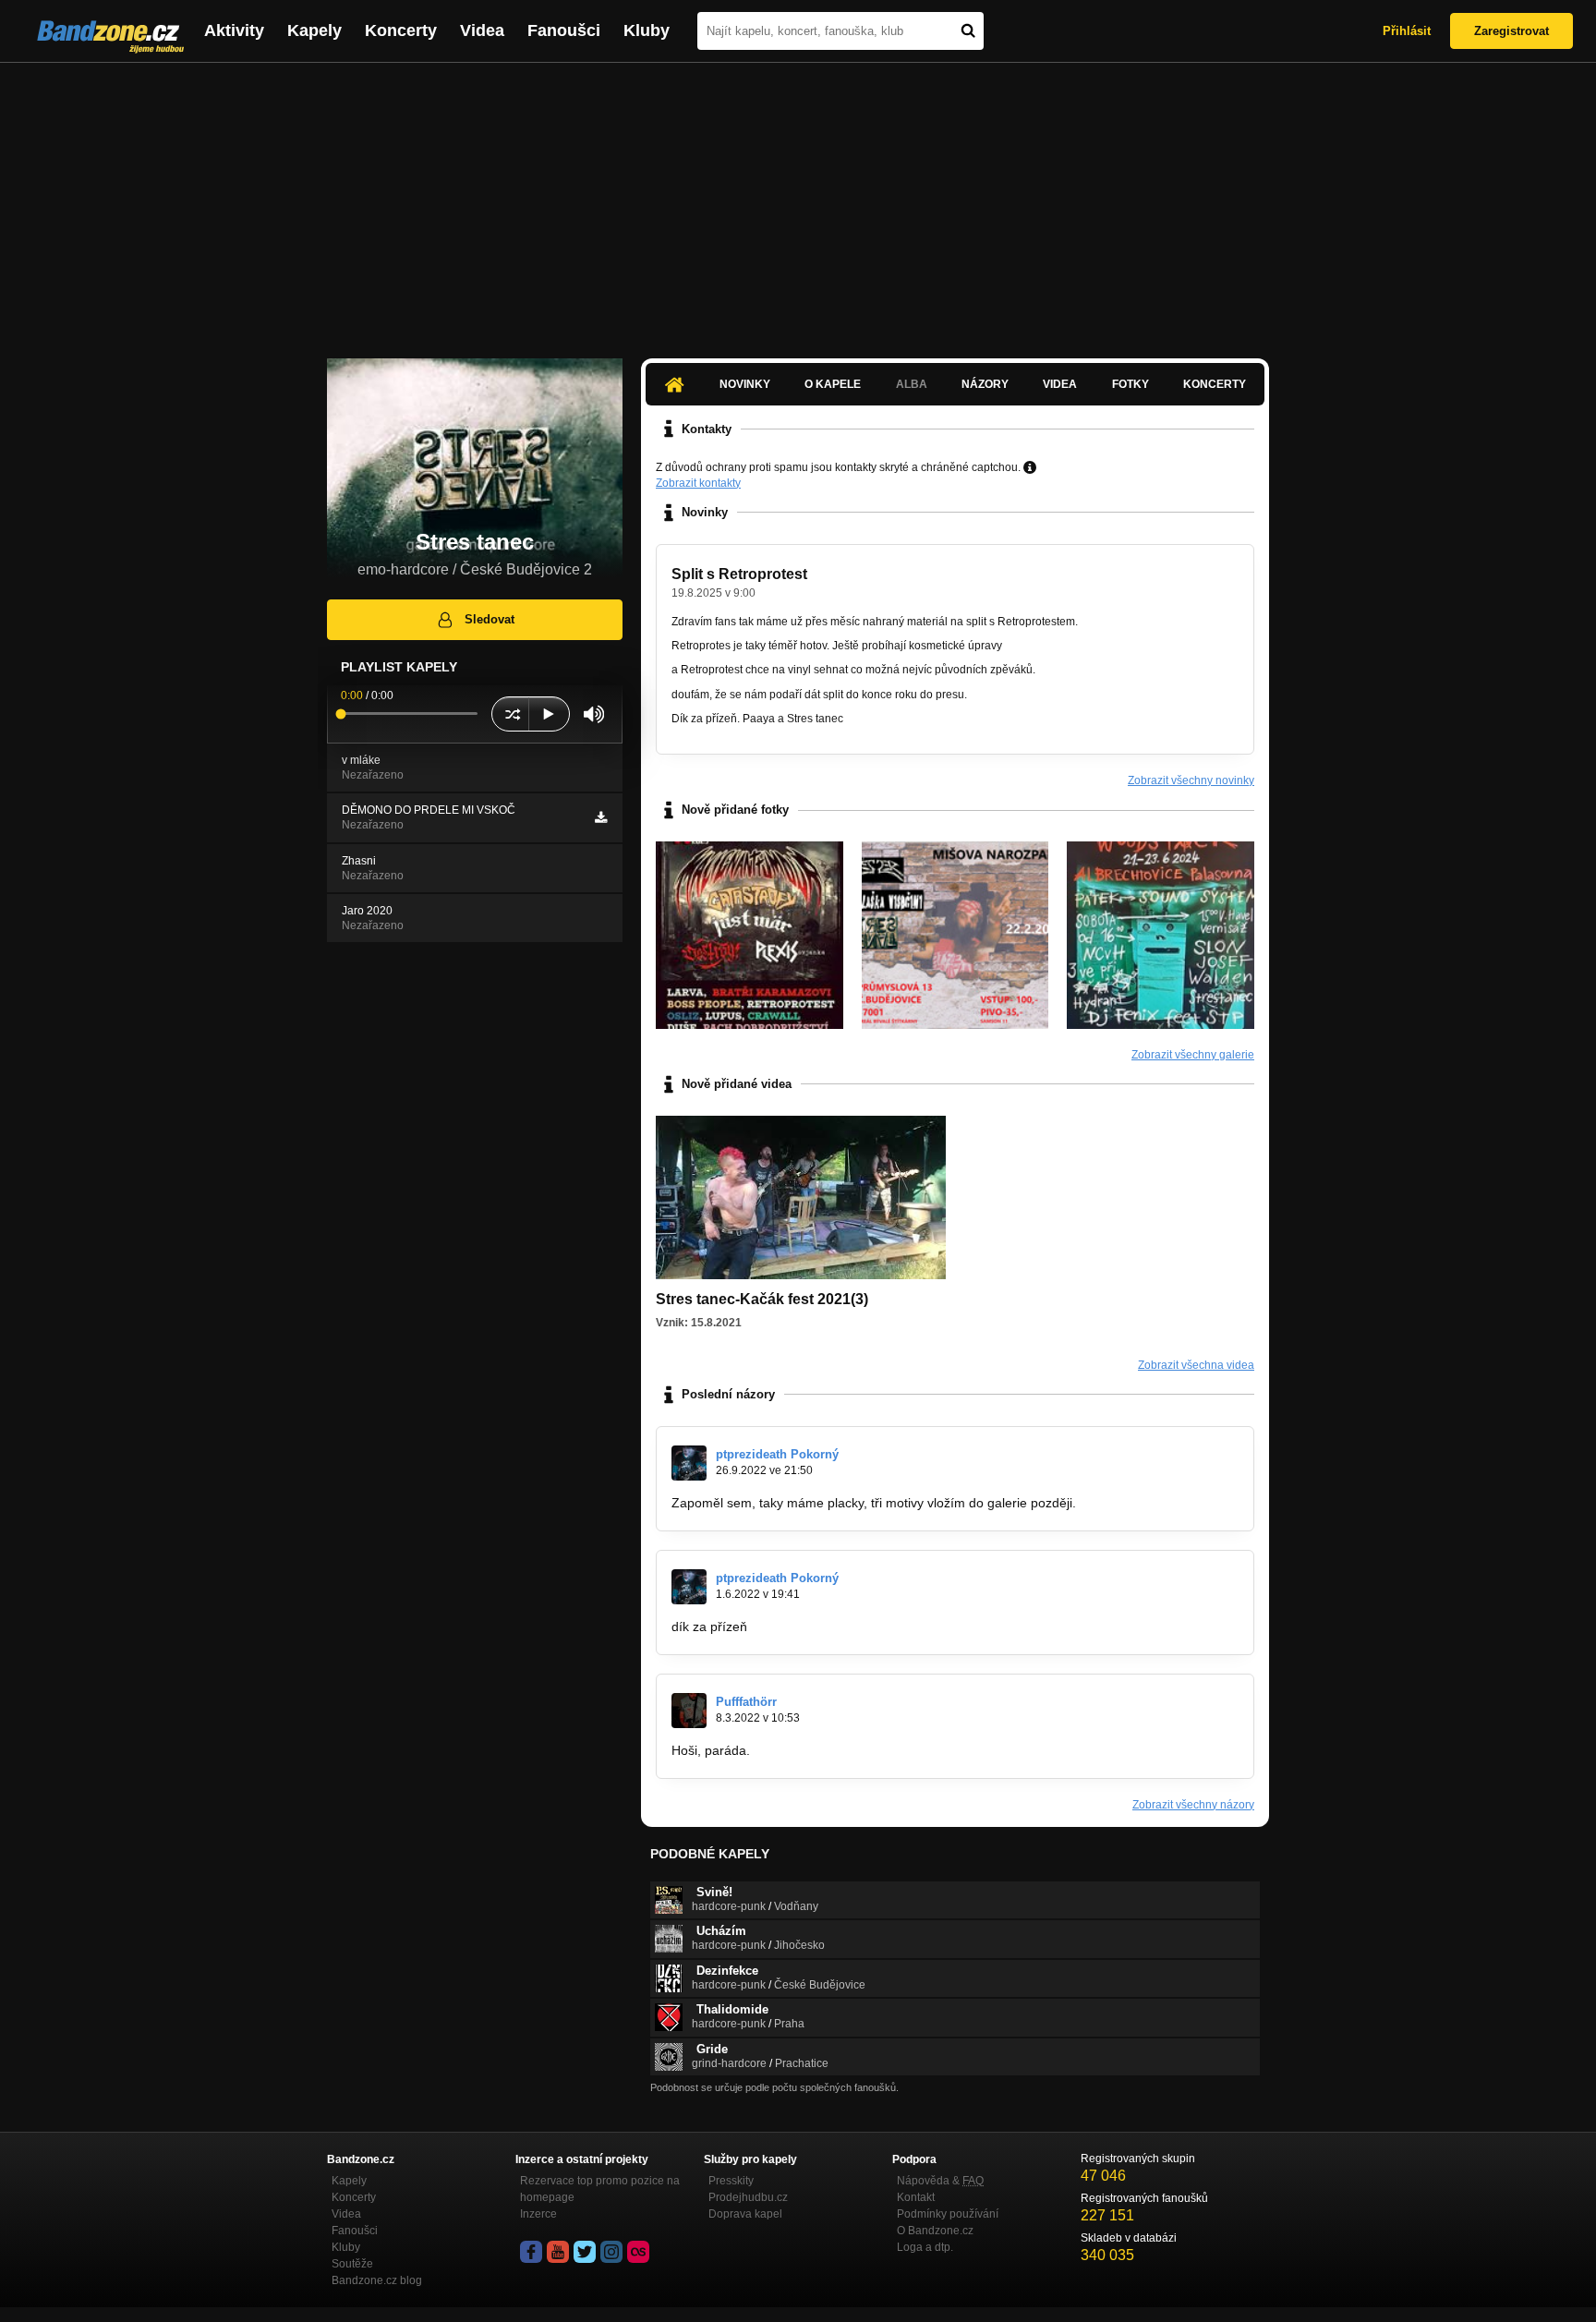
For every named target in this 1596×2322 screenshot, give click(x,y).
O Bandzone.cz (935, 2231)
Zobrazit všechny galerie (1193, 1055)
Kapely (314, 30)
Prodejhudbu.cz (748, 2197)
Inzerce (538, 2214)
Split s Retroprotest (739, 574)
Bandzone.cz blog (377, 2280)
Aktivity (234, 30)
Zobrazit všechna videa (1196, 1365)
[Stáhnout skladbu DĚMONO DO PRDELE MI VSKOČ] (601, 817)
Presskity (731, 2181)
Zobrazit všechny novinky (1191, 780)
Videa (482, 30)
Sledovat (490, 619)
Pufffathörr (746, 1702)
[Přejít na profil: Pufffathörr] (689, 1711)
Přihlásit (1407, 31)
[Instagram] (611, 2252)
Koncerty (401, 30)
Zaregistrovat (1511, 31)
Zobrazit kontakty (698, 483)
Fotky (1130, 384)
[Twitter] (585, 2252)
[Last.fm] (638, 2252)
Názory (985, 384)
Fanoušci (564, 30)
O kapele (833, 384)
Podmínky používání (948, 2214)
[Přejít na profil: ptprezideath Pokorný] (689, 1463)
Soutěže (352, 2264)
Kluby (647, 30)
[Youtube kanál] (558, 2252)
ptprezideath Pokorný (777, 1454)
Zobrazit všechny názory (1193, 1805)
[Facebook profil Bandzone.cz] (531, 2252)
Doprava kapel (745, 2214)
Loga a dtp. (925, 2247)
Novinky (745, 384)
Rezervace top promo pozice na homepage (600, 2189)
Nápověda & (940, 2181)
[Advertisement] (798, 201)
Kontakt (916, 2197)
